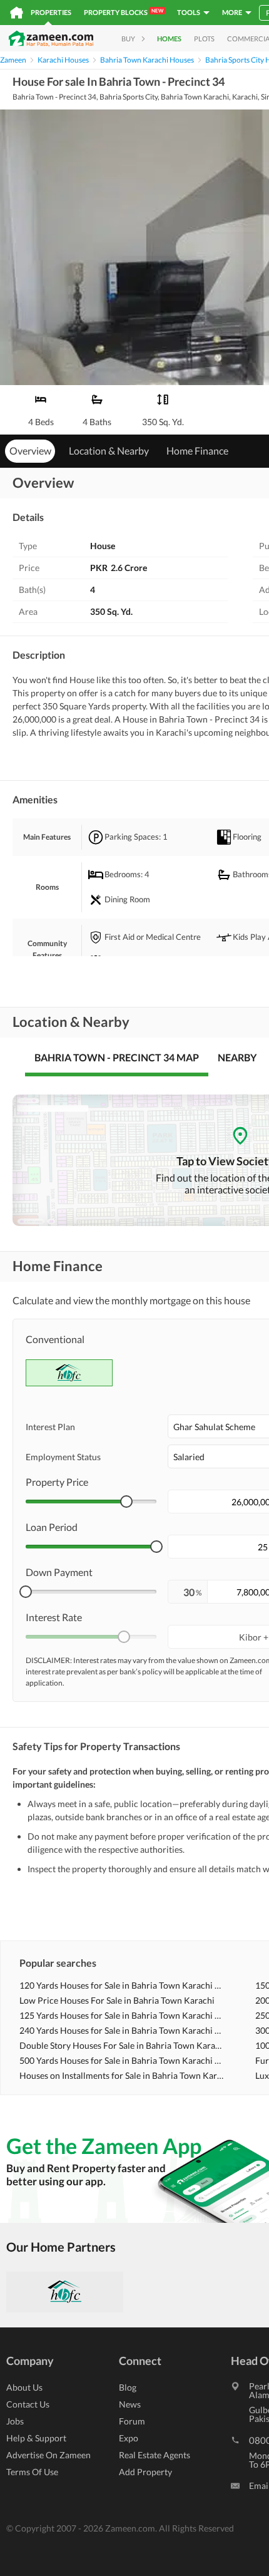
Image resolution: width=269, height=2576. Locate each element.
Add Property (145, 2472)
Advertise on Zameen (48, 2455)
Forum (132, 2421)
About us (24, 2387)
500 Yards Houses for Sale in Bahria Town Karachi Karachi (122, 2060)
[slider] (126, 1502)
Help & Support (36, 2438)
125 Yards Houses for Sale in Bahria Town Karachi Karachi (122, 2015)
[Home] (17, 13)
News (130, 2404)
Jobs (15, 2421)
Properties (51, 12)
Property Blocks (124, 12)
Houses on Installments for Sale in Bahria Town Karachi (122, 2075)
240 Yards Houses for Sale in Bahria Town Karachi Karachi (122, 2030)
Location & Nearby (109, 451)
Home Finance (197, 451)
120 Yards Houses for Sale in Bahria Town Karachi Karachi (122, 1985)
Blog (128, 2387)
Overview (30, 451)
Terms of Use (32, 2472)
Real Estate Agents (155, 2455)
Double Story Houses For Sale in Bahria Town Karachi (122, 2045)
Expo (129, 2438)
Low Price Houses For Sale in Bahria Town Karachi (117, 2000)
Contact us (28, 2404)
